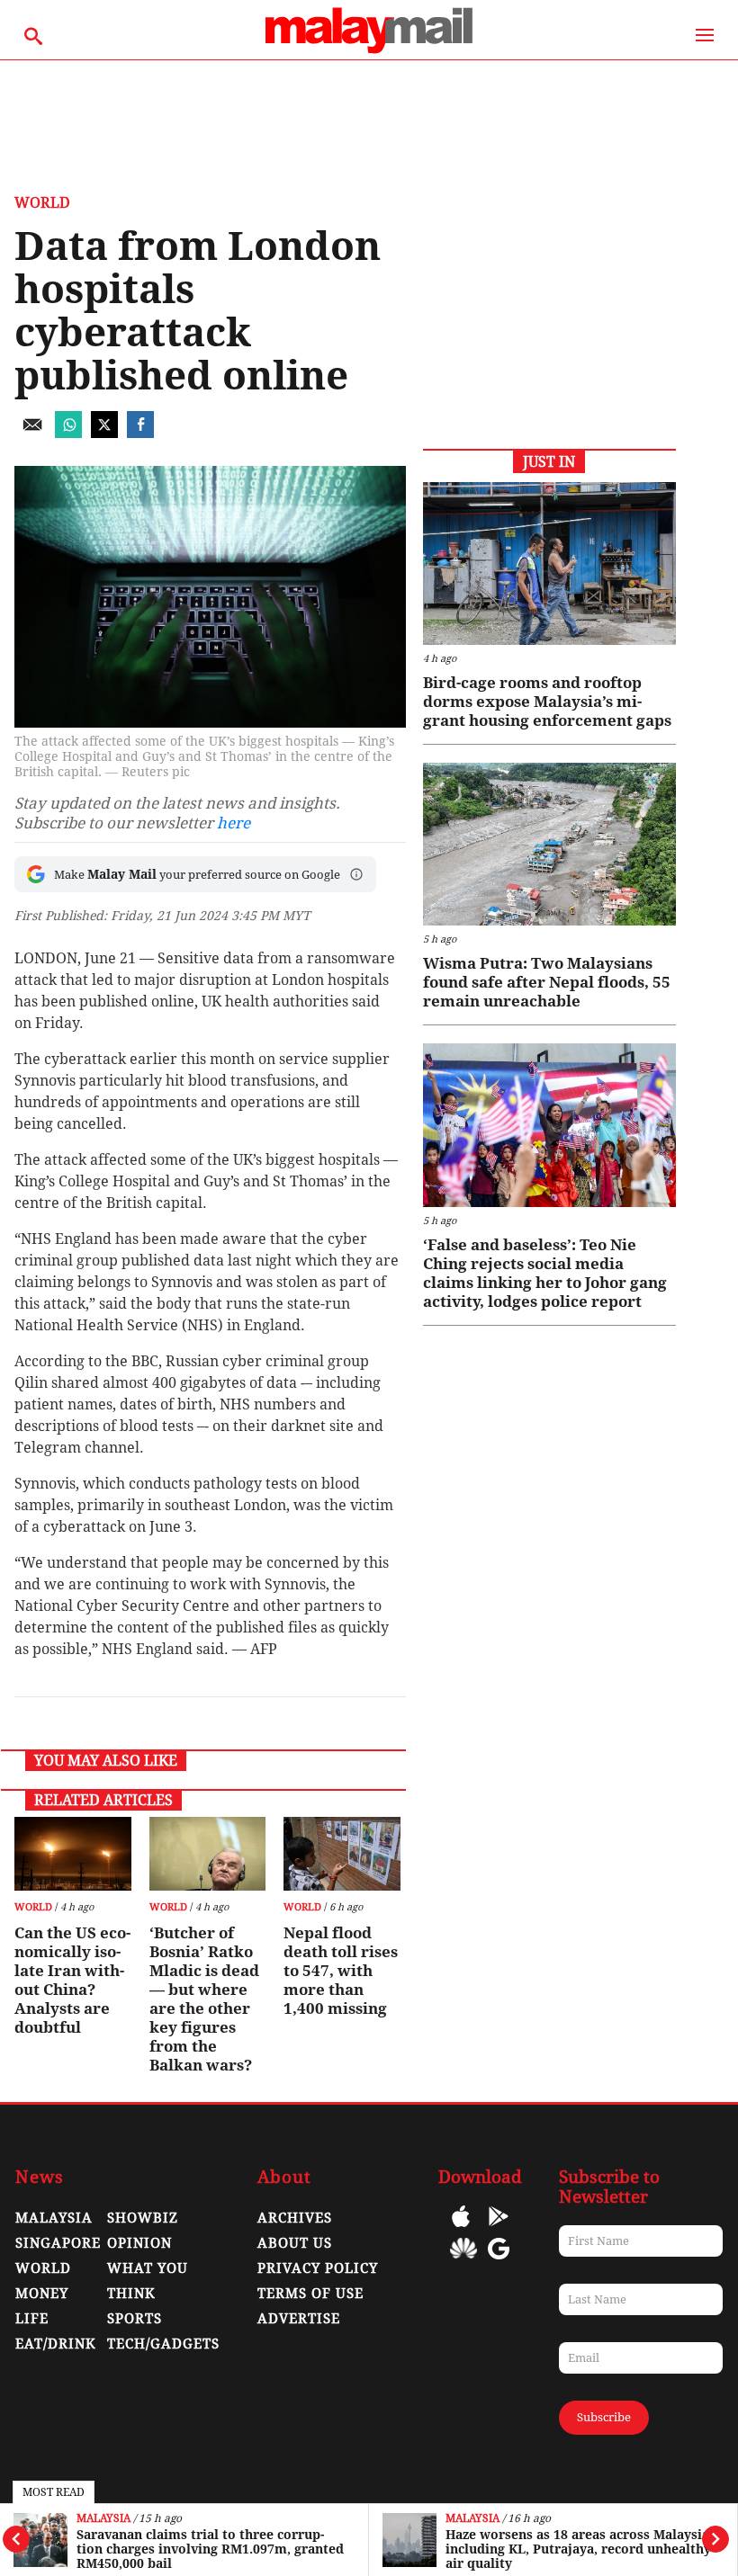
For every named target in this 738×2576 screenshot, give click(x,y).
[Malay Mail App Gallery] (463, 2262)
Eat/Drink (56, 2344)
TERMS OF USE (310, 2294)
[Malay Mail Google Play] (499, 2229)
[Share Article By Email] (32, 433)
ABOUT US (295, 2243)
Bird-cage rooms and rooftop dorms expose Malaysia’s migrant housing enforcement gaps (547, 702)
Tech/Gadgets (163, 2344)
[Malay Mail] (369, 51)
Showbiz (143, 2218)
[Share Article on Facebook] (140, 433)
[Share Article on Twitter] (104, 433)
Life (32, 2319)
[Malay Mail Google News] (499, 2262)
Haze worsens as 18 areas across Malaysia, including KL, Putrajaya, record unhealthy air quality (579, 2549)
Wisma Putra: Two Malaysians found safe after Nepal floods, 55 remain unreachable (547, 982)
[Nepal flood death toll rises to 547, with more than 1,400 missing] (342, 1854)
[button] (356, 874)
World (42, 203)
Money (42, 2294)
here (234, 823)
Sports (135, 2319)
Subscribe (604, 2417)
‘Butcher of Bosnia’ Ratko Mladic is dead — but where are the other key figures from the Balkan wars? (204, 1999)
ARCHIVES (295, 2218)
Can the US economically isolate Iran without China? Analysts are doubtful (72, 1980)
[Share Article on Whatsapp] (68, 433)
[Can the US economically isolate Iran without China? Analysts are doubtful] (72, 1854)
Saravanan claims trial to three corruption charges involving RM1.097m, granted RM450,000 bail (210, 2549)
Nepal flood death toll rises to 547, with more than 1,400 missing (341, 1971)
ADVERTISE (299, 2319)
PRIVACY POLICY (318, 2268)
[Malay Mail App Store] (461, 2229)
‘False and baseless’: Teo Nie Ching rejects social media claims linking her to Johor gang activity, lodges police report (545, 1273)
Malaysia (103, 2519)
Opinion (139, 2243)
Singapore (58, 2243)
